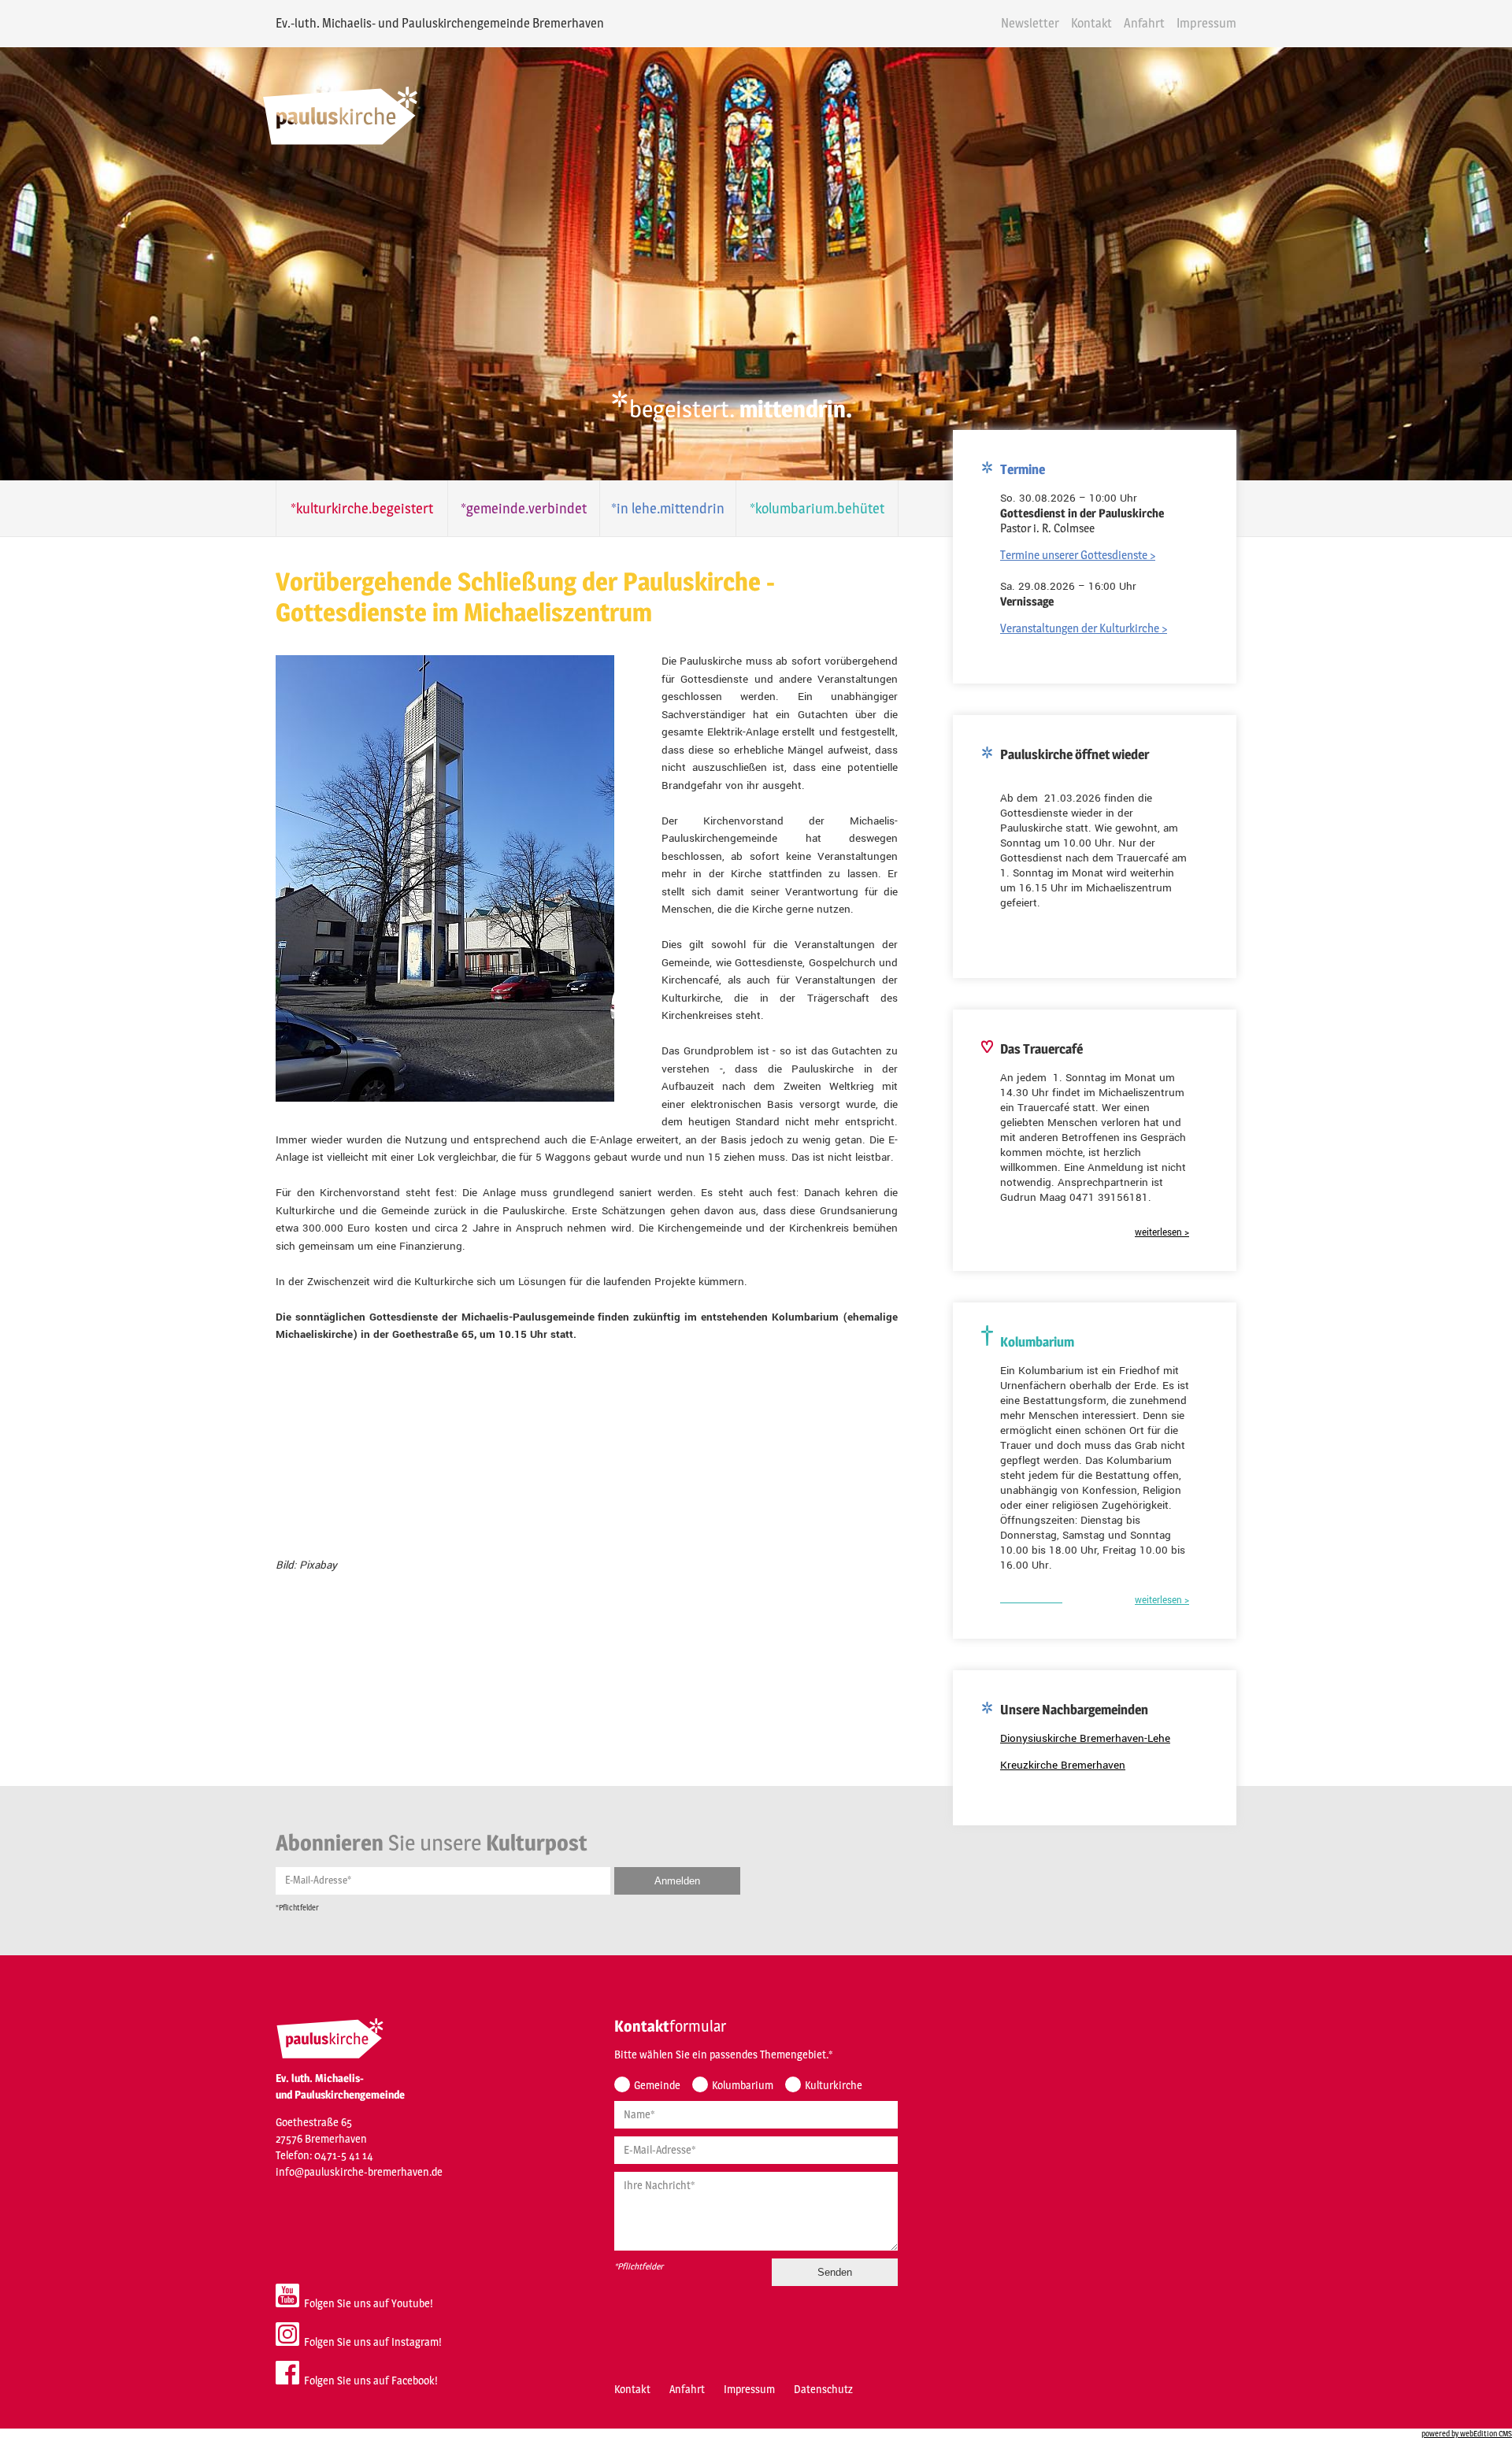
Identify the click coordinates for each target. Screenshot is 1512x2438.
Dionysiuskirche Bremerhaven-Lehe (1085, 1738)
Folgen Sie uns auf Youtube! (366, 2303)
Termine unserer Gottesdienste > (1078, 555)
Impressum (1206, 23)
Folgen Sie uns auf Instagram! (371, 2342)
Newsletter (1030, 23)
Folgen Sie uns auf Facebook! (369, 2380)
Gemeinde (657, 2085)
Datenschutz (823, 2389)
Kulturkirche (834, 2085)
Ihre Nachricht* (660, 2185)
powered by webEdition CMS (1467, 2433)
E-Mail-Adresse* (318, 1880)
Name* (639, 2114)
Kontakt (1091, 23)
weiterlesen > (1162, 1233)
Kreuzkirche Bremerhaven (1063, 1765)
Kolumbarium (743, 2085)
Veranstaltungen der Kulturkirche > (1084, 628)
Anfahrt (1144, 23)
